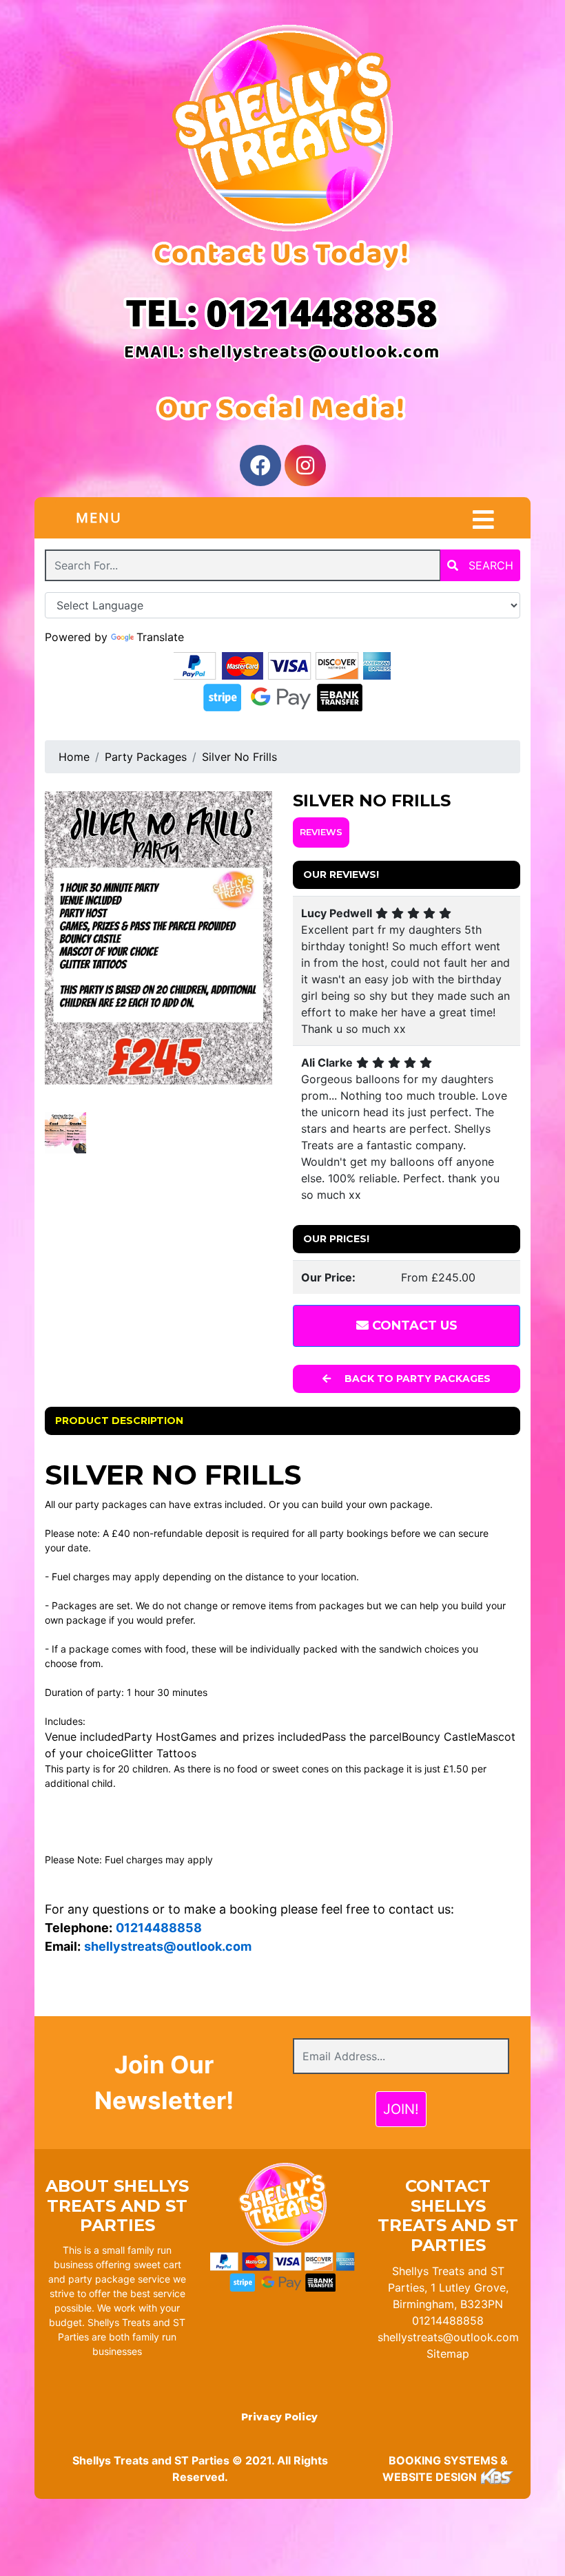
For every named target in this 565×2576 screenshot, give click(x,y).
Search (489, 565)
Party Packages (146, 757)
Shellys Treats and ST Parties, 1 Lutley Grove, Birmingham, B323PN (448, 2287)
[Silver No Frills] (158, 938)
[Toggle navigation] (483, 520)
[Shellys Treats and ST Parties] (282, 128)
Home (74, 757)
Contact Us (413, 1326)
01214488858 (448, 2321)
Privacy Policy (279, 2417)
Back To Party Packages (416, 1379)
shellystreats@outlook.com (448, 2337)
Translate (160, 637)
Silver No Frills (239, 757)
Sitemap (448, 2354)
